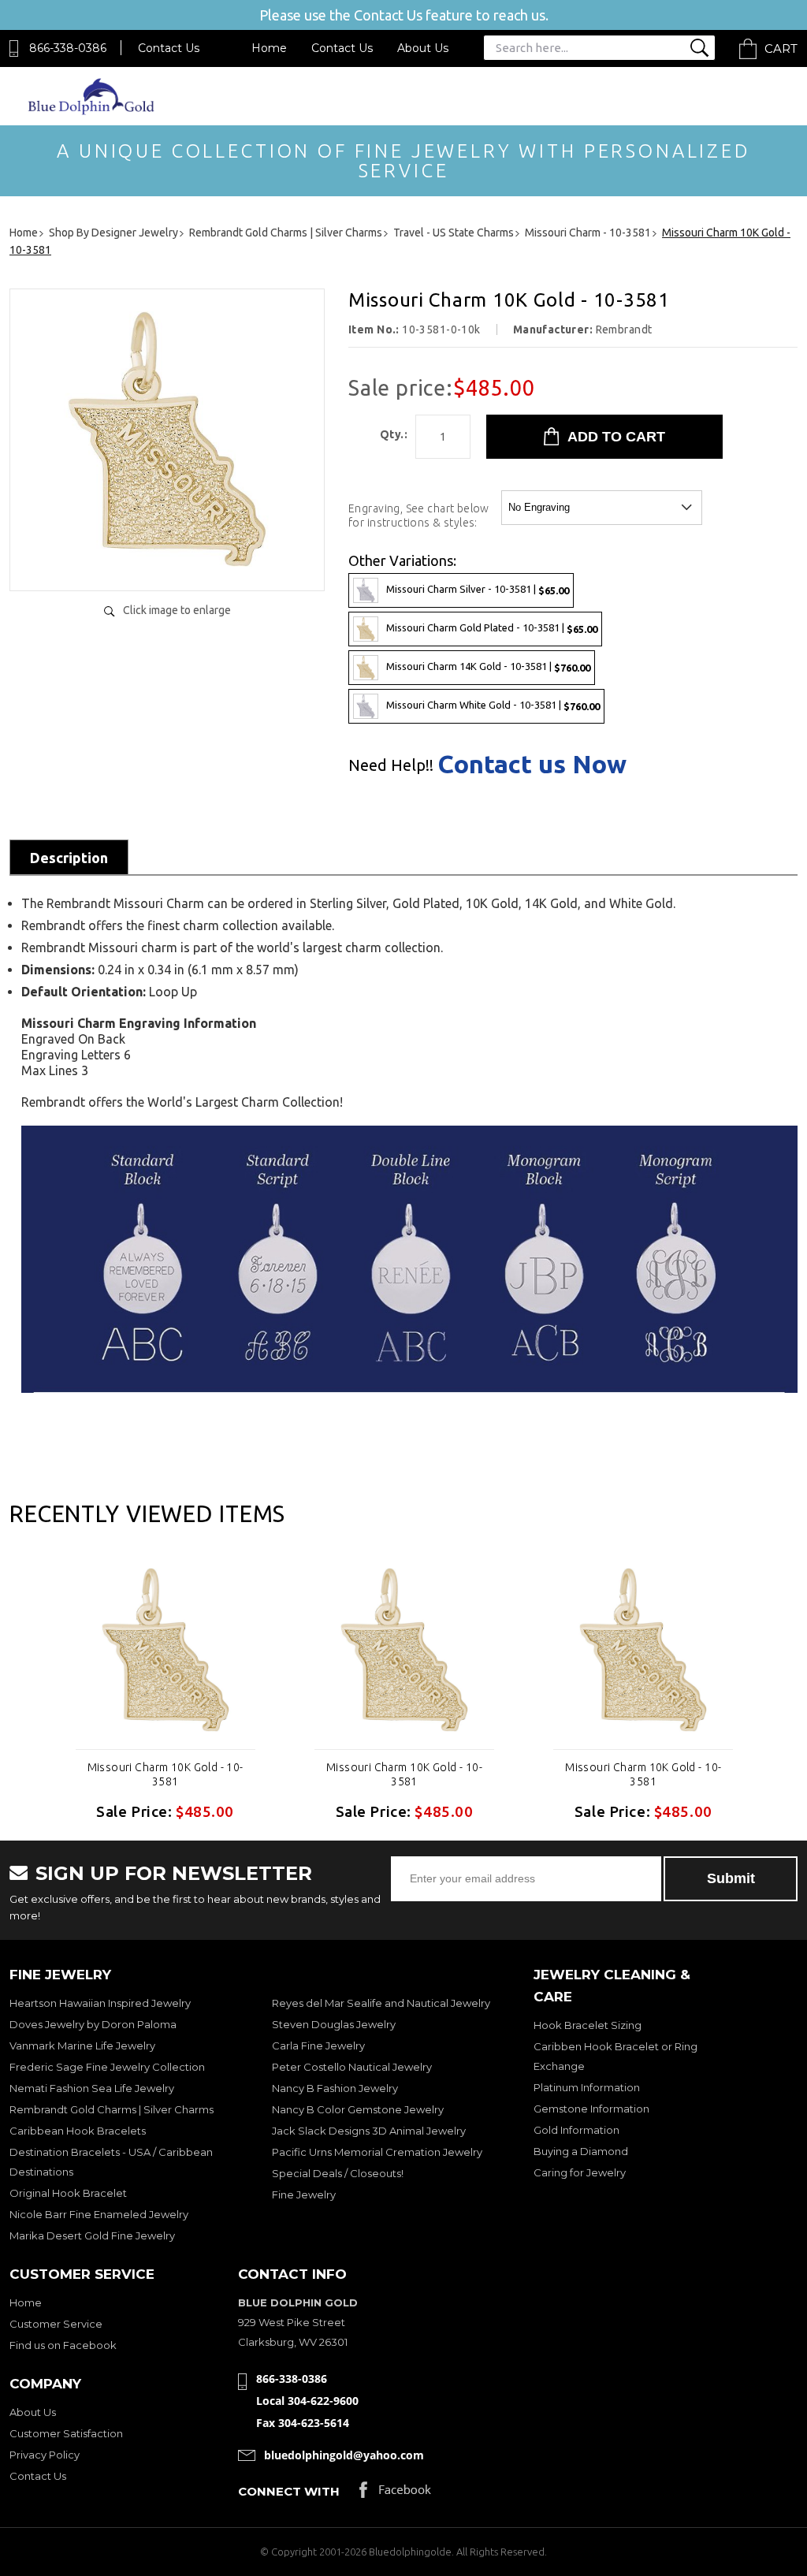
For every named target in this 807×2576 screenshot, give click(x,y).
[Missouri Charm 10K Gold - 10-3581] (167, 562)
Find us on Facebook (63, 2345)
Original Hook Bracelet (68, 2193)
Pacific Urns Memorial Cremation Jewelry (377, 2152)
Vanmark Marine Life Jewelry (82, 2046)
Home (269, 48)
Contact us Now (532, 764)
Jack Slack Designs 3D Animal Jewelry (369, 2131)
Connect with (289, 2491)
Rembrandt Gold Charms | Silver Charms (112, 2109)
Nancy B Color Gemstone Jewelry (358, 2109)
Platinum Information (587, 2087)
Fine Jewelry (304, 2194)
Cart (781, 48)
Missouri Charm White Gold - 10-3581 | (493, 705)
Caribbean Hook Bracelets (78, 2131)
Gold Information (576, 2130)
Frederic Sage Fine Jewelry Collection (107, 2067)
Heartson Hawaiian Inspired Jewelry (100, 2003)
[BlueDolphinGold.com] (92, 111)
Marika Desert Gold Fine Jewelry (92, 2235)
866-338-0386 (68, 48)
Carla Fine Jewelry (318, 2046)
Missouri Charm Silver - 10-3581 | (478, 589)
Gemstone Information (591, 2109)
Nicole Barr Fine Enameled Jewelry (99, 2214)
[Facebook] (395, 2494)
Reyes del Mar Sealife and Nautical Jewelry (381, 2003)
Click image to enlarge (177, 610)
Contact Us (169, 48)
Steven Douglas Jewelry (334, 2024)
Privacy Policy (45, 2455)
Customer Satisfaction (66, 2433)
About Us (423, 48)
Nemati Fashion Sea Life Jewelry (92, 2088)
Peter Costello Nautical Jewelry (352, 2067)
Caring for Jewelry (580, 2172)
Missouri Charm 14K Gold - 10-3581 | (488, 666)
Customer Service (56, 2324)
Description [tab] (69, 858)
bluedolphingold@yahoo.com (344, 2455)
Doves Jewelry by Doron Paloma (93, 2024)
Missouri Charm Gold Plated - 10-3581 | (492, 628)
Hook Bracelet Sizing (588, 2025)
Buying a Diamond (581, 2151)
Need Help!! (391, 765)
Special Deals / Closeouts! (338, 2173)
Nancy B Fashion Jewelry (335, 2088)
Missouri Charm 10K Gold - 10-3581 (165, 1774)
